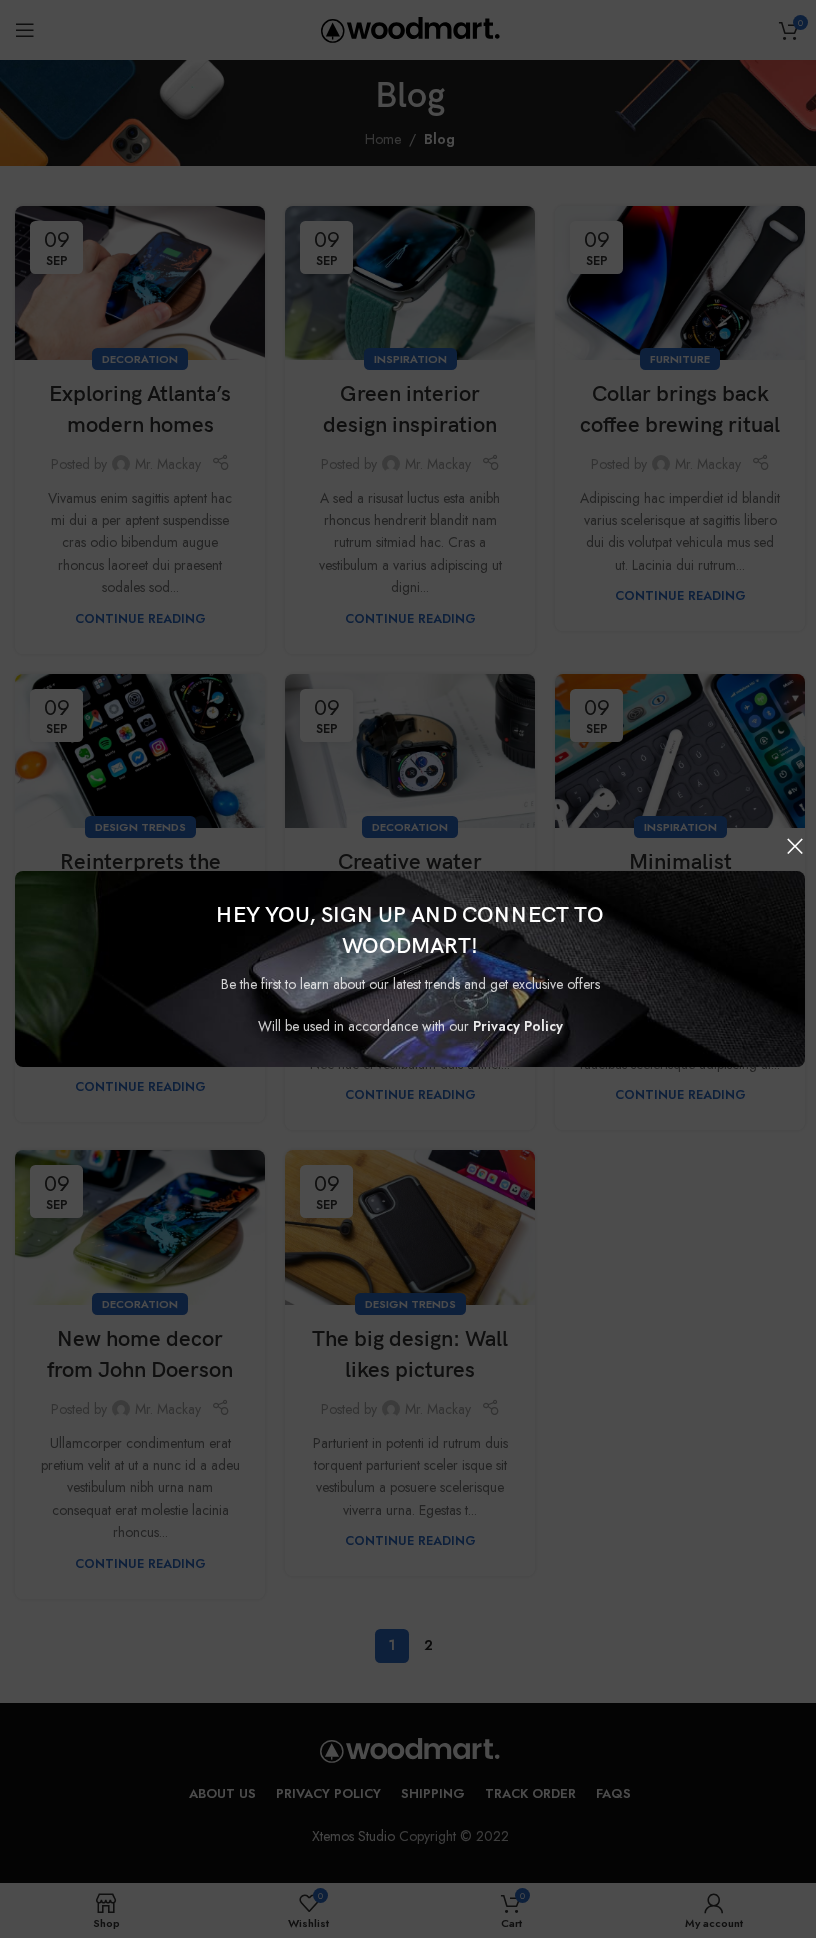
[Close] (795, 846)
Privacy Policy (518, 1026)
